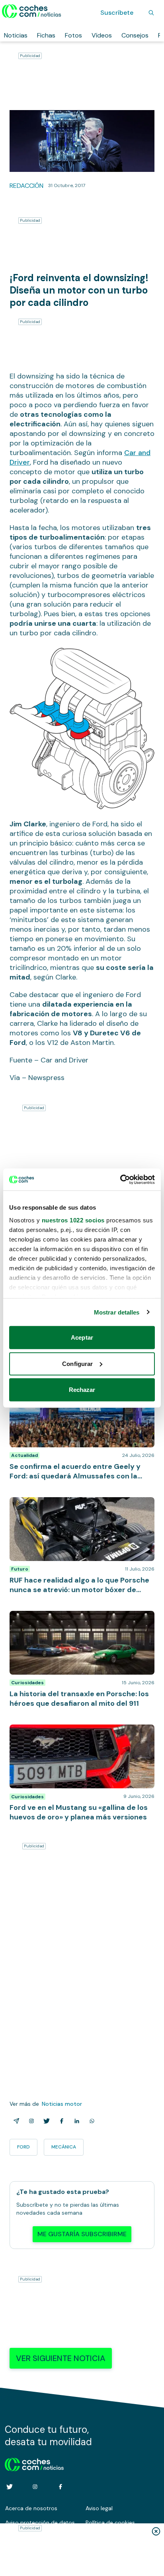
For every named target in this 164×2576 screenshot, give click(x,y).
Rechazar (82, 1390)
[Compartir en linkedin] (75, 2121)
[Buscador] (151, 13)
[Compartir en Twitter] (45, 2121)
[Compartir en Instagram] (30, 2121)
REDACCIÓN (26, 186)
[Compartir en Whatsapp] (90, 2121)
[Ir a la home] (32, 11)
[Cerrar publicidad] (156, 2531)
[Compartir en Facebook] (60, 2121)
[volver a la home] (34, 2464)
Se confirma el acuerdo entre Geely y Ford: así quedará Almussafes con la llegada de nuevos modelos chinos (77, 1395)
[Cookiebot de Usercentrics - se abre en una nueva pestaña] (120, 1179)
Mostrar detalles (117, 1312)
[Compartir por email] (15, 2121)
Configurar (77, 1363)
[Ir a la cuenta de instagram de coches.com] (35, 2487)
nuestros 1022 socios (73, 1220)
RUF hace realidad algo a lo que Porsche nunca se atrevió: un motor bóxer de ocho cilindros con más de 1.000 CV (81, 1509)
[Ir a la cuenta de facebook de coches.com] (61, 2487)
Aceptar (82, 1337)
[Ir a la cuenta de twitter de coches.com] (10, 2487)
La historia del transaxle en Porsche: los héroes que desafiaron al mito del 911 (78, 1619)
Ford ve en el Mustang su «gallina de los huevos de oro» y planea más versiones (78, 1732)
